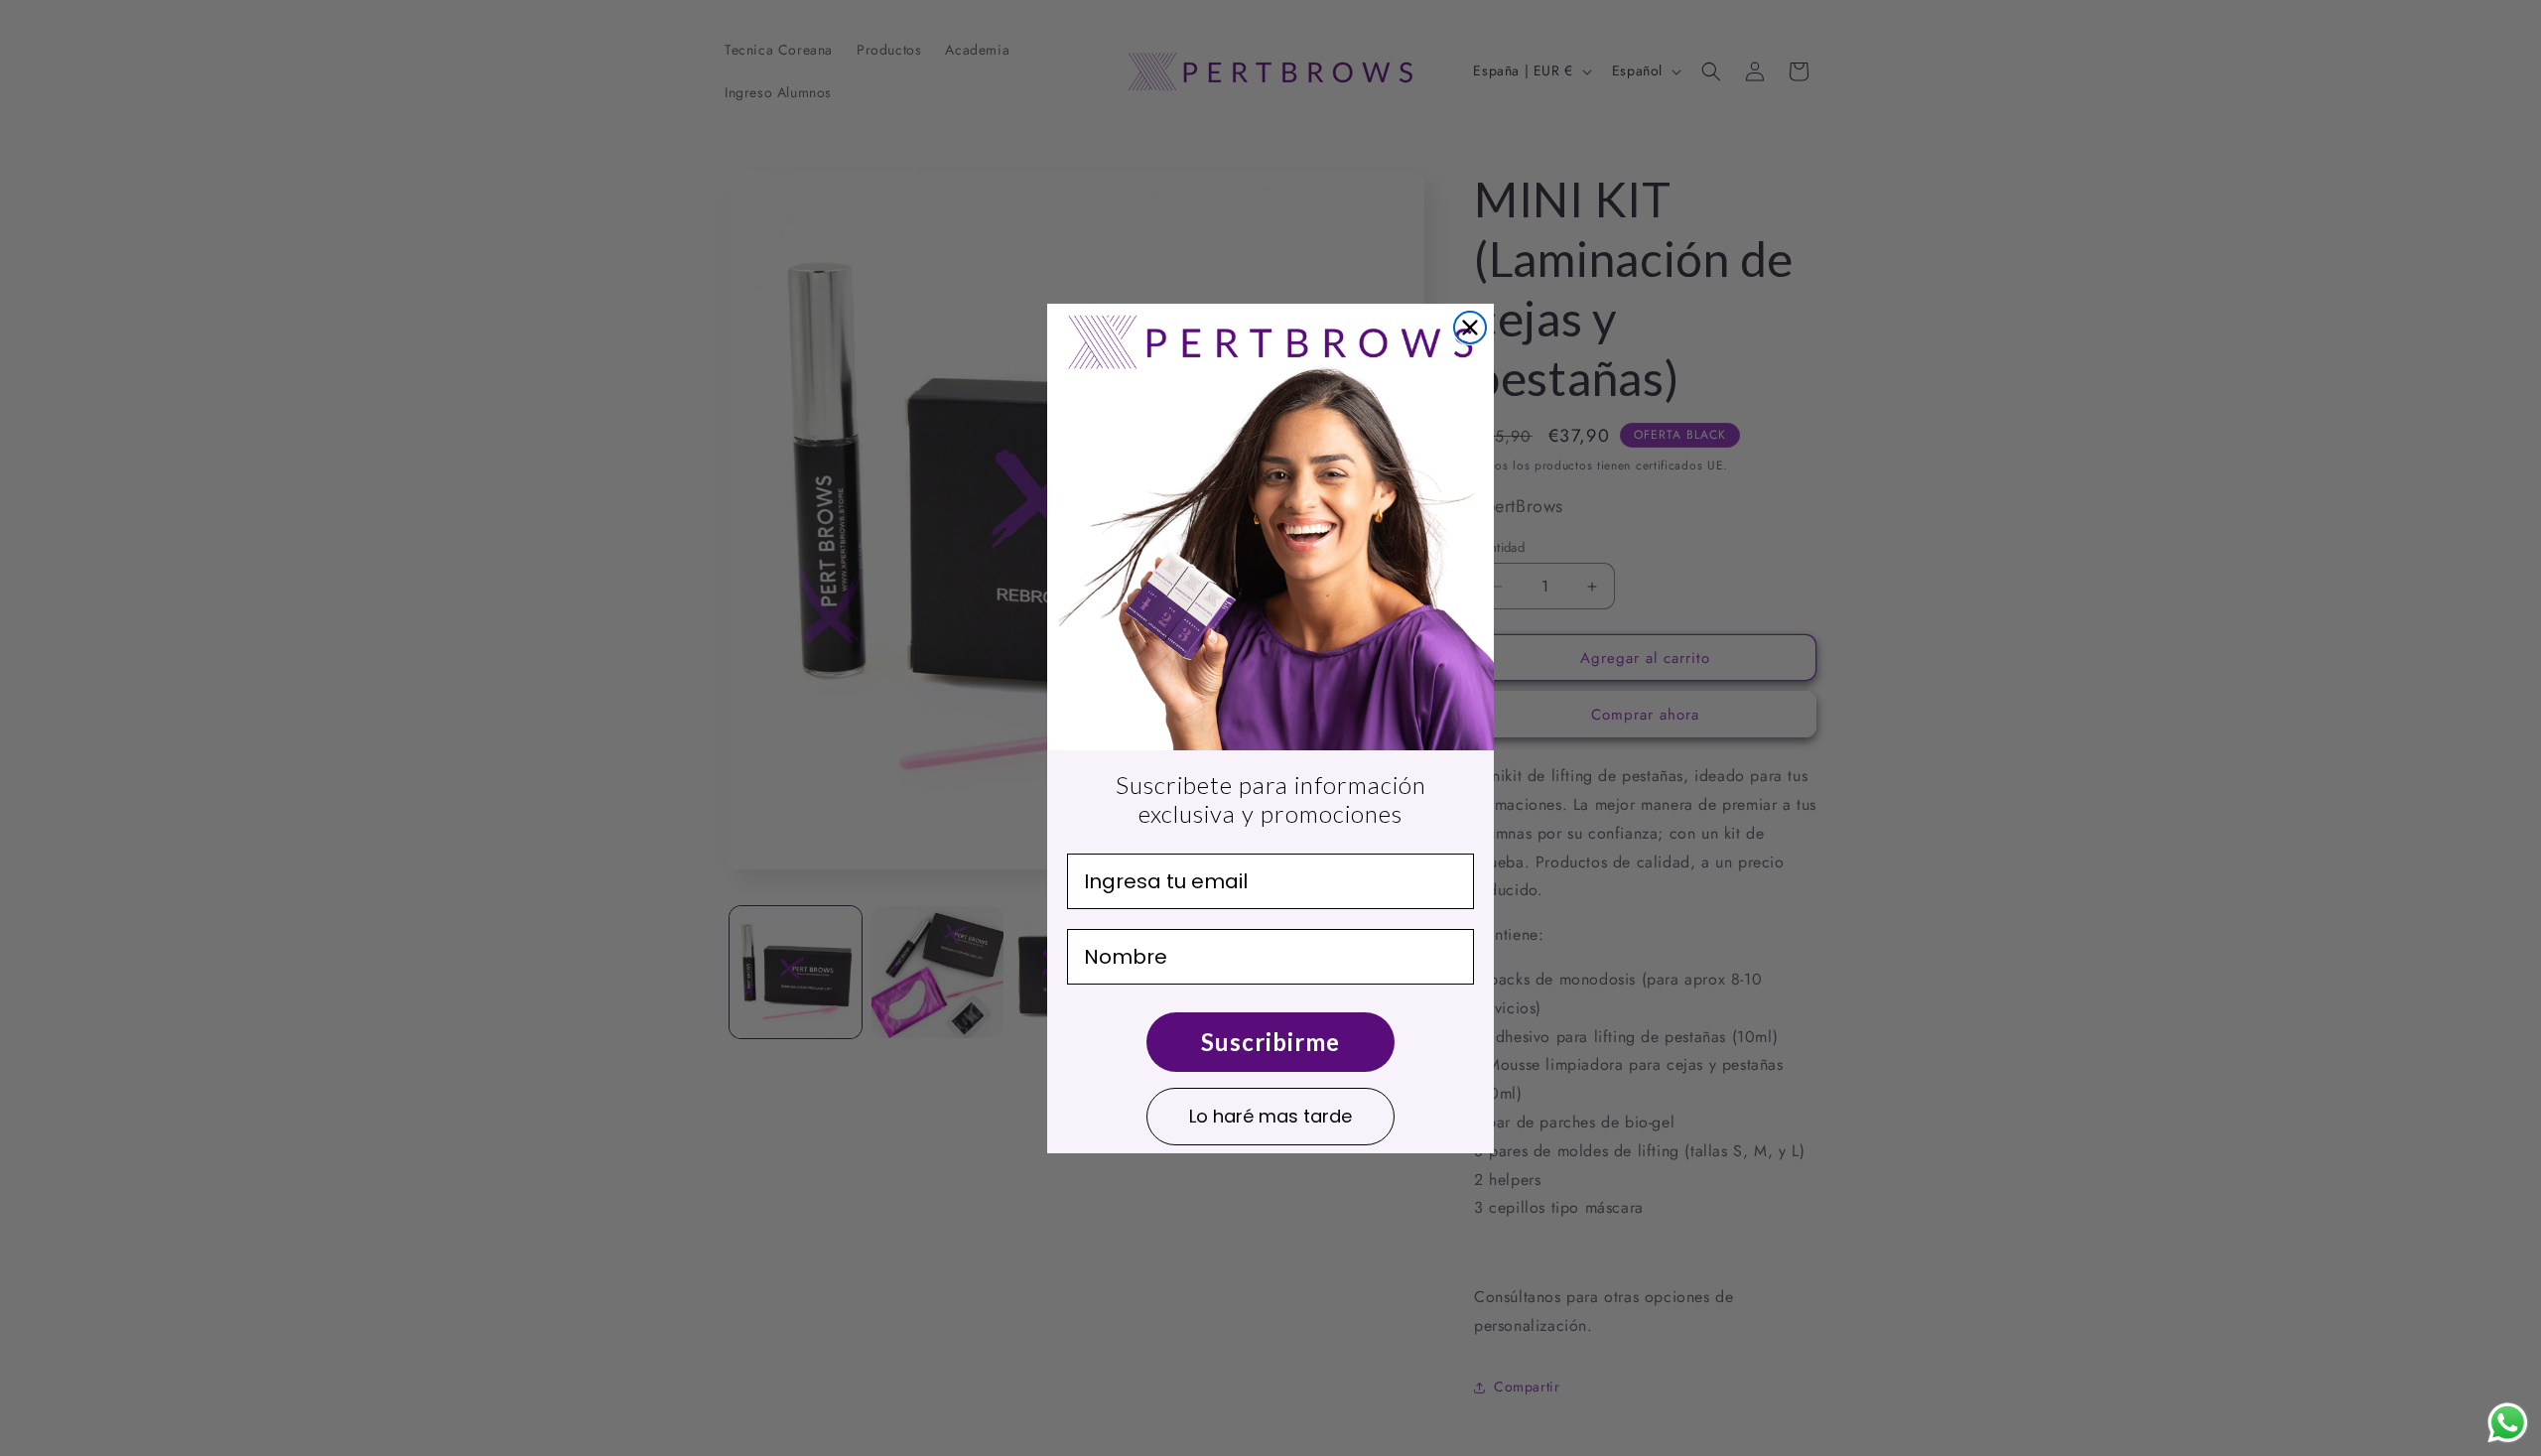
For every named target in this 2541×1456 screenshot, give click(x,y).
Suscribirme (1270, 1042)
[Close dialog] (1470, 328)
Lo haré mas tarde (1270, 1116)
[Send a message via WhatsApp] (2508, 1423)
